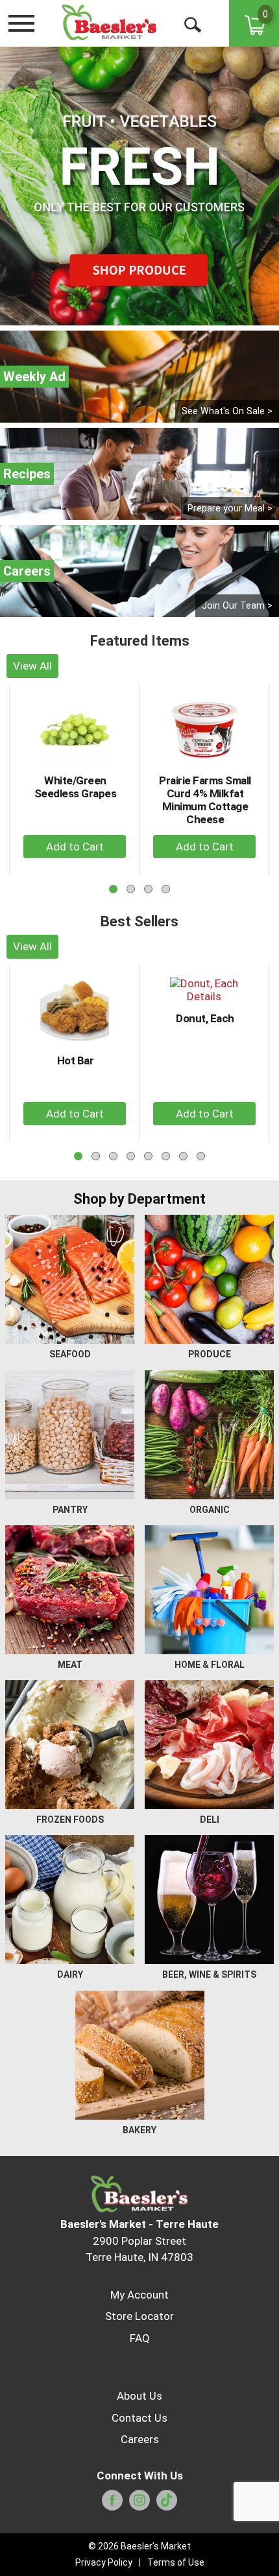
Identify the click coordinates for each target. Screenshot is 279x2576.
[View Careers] (139, 571)
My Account (139, 2295)
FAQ (140, 2338)
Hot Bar (76, 1060)
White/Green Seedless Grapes (76, 787)
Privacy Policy (104, 2562)
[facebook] (112, 2504)
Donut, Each (205, 1018)
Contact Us (139, 2418)
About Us (139, 2396)
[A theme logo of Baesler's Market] (109, 23)
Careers (140, 2439)
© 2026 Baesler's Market (139, 2546)
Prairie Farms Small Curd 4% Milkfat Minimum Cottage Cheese (205, 800)
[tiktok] (167, 2504)
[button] (75, 847)
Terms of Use (176, 2562)
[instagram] (139, 2504)
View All (32, 666)
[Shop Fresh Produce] (139, 186)
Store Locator (139, 2316)
